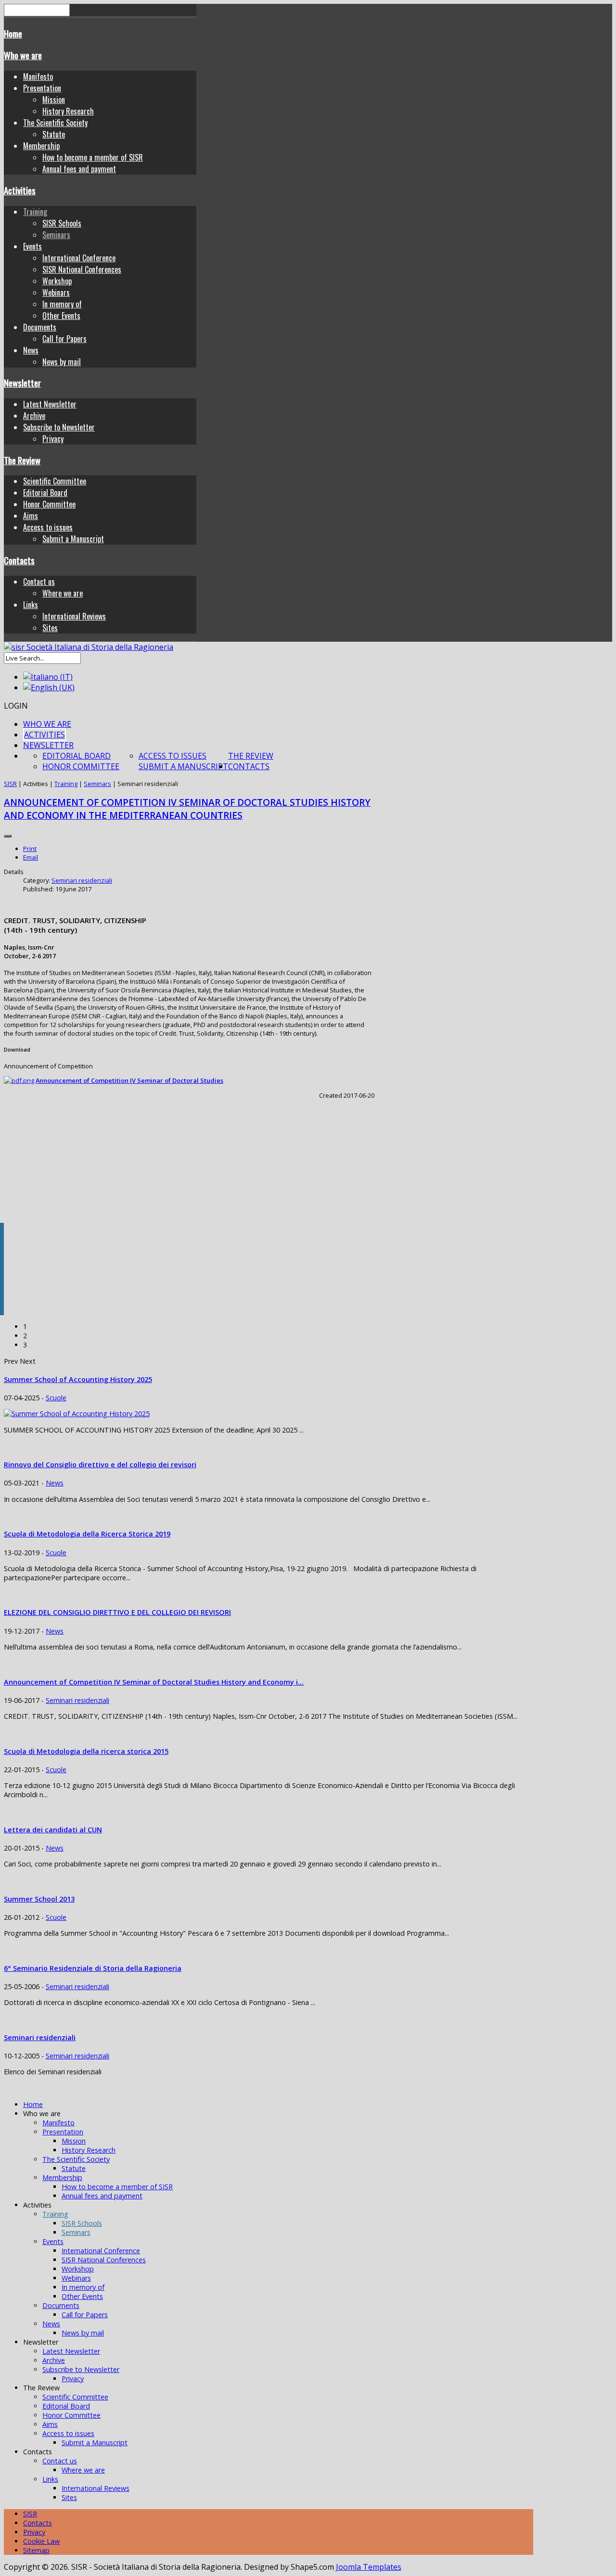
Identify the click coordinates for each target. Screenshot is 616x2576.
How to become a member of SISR (93, 157)
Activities (20, 190)
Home (13, 33)
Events (32, 246)
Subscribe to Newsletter (59, 427)
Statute (54, 134)
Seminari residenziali (82, 880)
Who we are (23, 55)
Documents (40, 327)
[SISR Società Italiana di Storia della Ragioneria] (89, 647)
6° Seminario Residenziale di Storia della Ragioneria (93, 1968)
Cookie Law (41, 2541)
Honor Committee (49, 504)
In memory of (62, 304)
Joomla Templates (369, 2567)
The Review (22, 460)
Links (31, 605)
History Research (68, 111)
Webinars (56, 292)
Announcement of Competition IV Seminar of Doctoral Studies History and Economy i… (154, 1682)
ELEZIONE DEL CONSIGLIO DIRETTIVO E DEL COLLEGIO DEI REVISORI (117, 1612)
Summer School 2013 (39, 1899)
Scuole (56, 1398)
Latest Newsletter (50, 404)
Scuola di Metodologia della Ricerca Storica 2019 (87, 1534)
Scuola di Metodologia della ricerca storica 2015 (86, 1751)
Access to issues (48, 527)
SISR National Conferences (82, 269)
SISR (10, 784)
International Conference (79, 258)
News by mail (62, 362)
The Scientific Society (55, 123)
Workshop (57, 281)
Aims (31, 516)
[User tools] (8, 836)
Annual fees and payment (79, 169)
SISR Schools (62, 223)
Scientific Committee (55, 481)
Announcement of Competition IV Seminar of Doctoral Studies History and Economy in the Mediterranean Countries (187, 809)
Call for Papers (64, 339)
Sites (50, 628)
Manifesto (38, 76)
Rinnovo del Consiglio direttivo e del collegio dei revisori (100, 1465)
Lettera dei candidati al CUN (53, 1830)
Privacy (53, 439)
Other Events (61, 316)
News (31, 350)
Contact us (39, 582)
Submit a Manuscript (73, 539)
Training (35, 212)
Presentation (42, 88)
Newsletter (22, 383)
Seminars (56, 235)
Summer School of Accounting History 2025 (78, 1379)
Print (30, 849)
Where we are (63, 593)
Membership (41, 146)
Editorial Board (45, 493)
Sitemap (36, 2550)
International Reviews (74, 616)
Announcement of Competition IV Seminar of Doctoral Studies (129, 1080)
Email (31, 857)
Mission (54, 100)
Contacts (19, 560)
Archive (34, 416)
